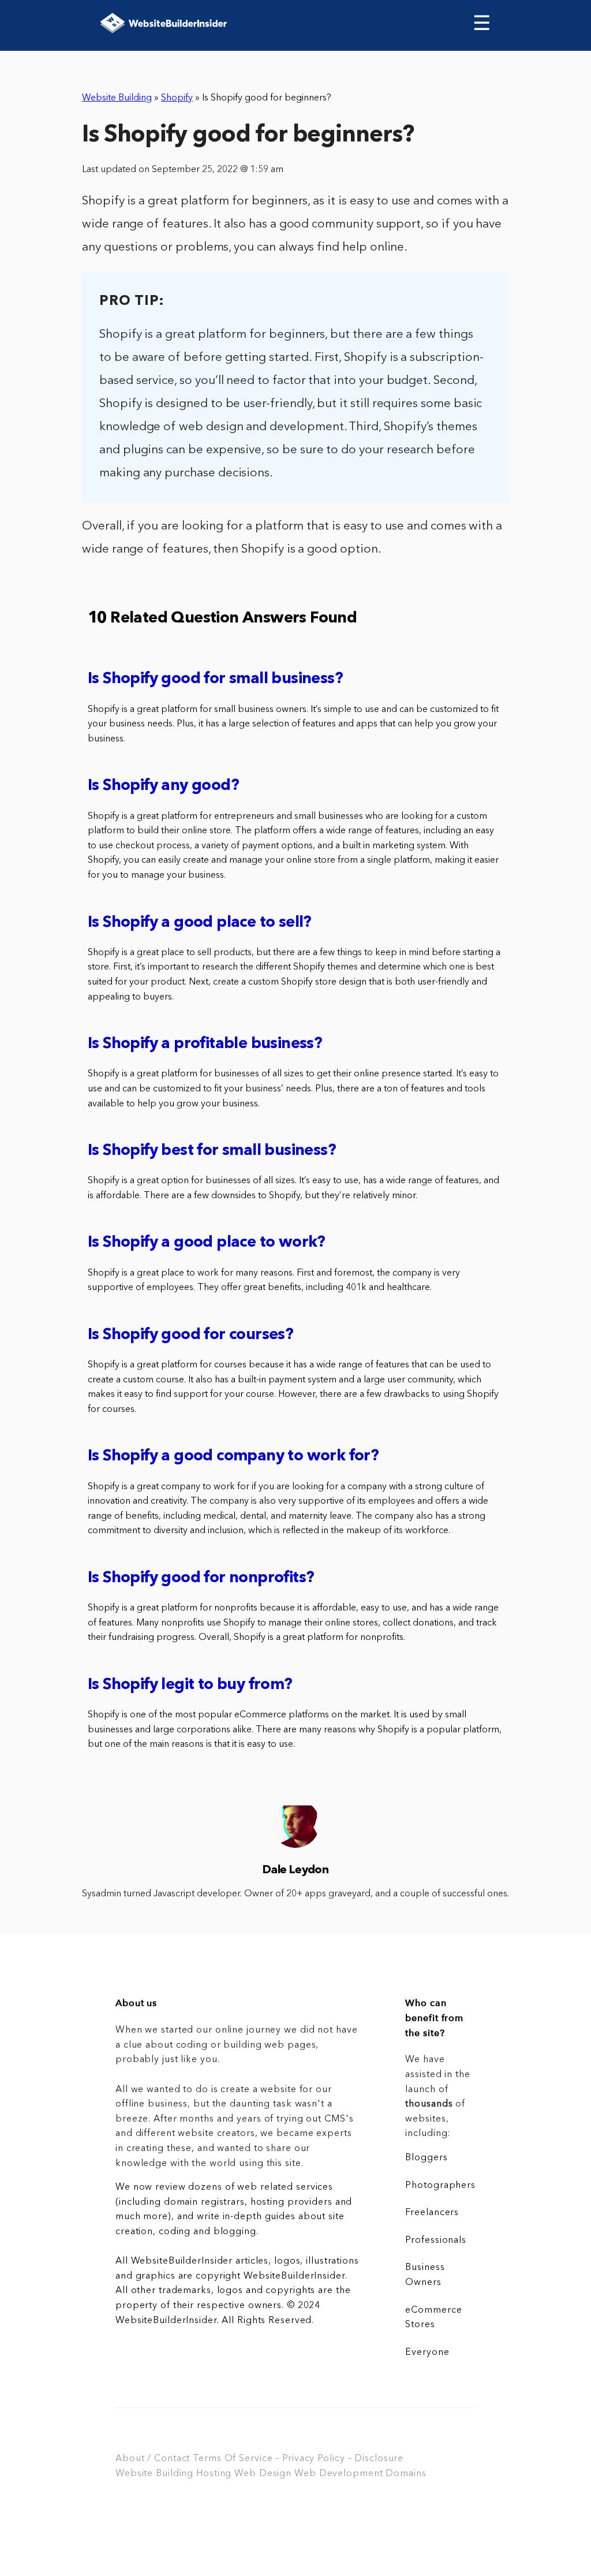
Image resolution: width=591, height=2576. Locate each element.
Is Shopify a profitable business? (205, 1044)
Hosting (214, 2474)
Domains (406, 2474)
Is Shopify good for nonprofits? (201, 1578)
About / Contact (153, 2459)
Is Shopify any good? (163, 786)
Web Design (263, 2474)
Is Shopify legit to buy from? (190, 1685)
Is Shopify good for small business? (215, 679)
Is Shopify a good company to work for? (233, 1457)
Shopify (177, 98)
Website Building (117, 98)
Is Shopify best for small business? (212, 1151)
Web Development (338, 2474)
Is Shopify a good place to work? (207, 1243)
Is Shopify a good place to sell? (200, 923)
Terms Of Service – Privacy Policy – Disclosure (298, 2459)
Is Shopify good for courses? (190, 1335)
